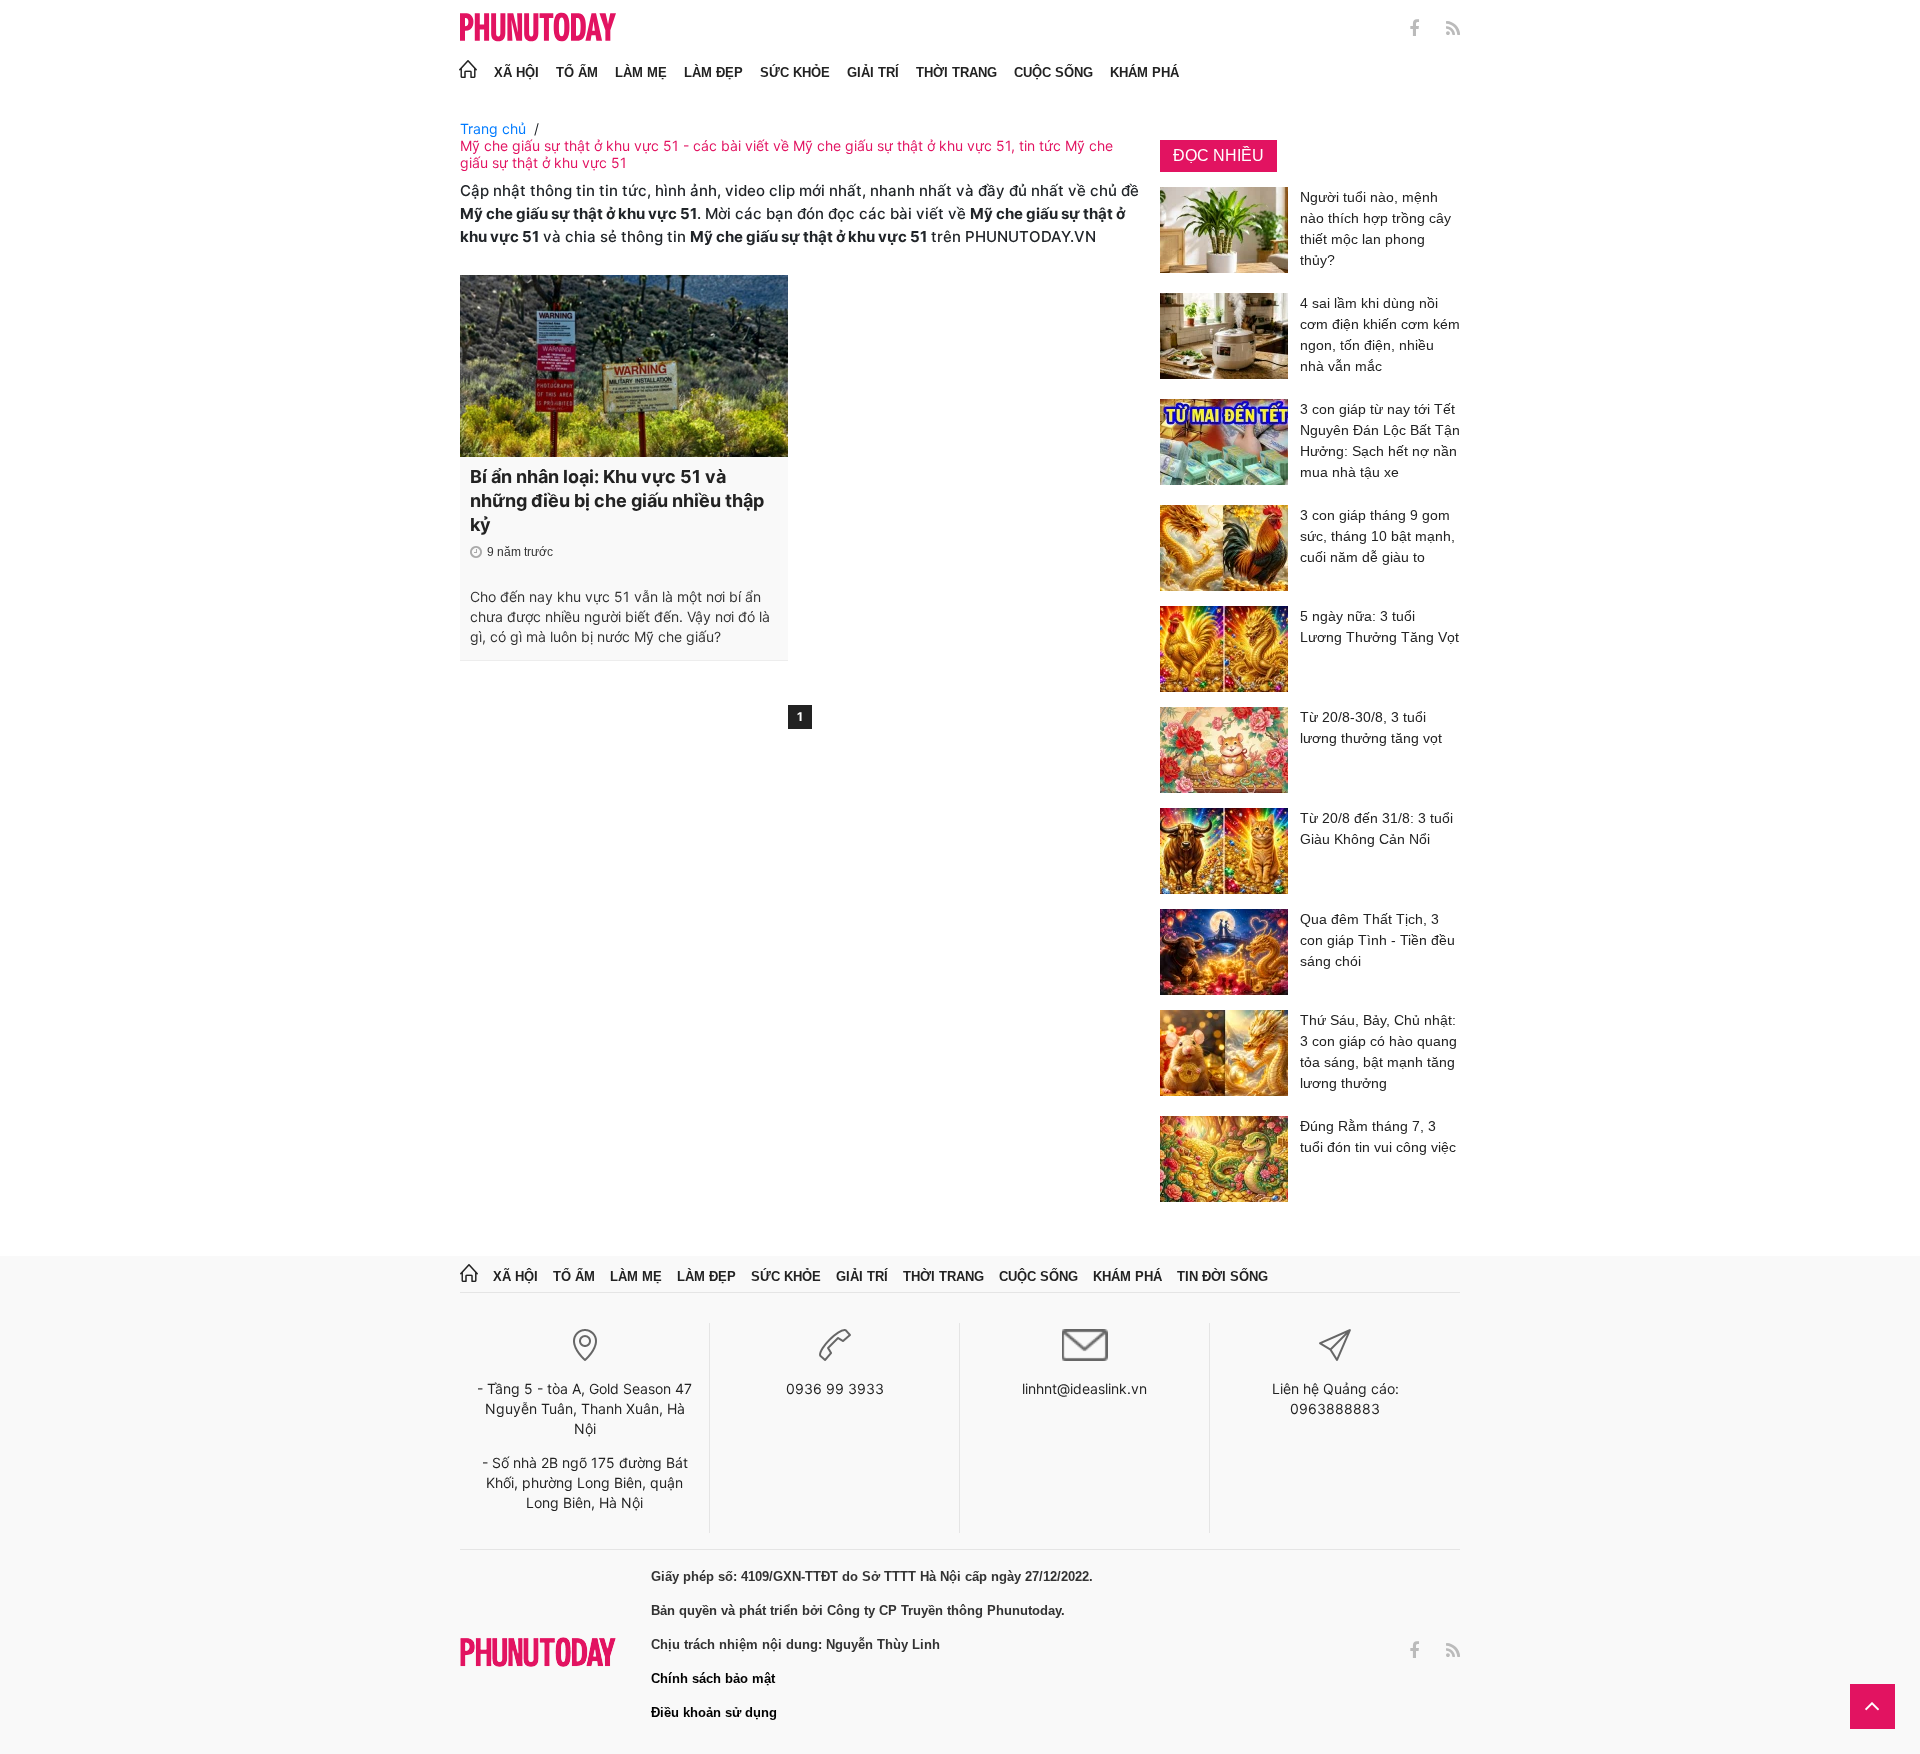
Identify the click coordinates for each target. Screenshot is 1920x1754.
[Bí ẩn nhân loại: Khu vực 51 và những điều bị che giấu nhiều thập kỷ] (624, 366)
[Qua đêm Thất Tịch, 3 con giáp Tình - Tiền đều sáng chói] (1224, 952)
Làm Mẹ (641, 72)
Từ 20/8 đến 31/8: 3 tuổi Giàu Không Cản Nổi (1376, 828)
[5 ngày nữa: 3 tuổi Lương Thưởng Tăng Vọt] (1224, 649)
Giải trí (873, 72)
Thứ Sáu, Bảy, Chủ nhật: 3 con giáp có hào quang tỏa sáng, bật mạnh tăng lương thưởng (1378, 1051)
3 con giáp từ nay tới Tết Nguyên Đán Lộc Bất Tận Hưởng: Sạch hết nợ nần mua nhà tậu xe (1380, 440)
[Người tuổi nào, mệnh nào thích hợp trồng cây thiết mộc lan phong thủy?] (1224, 232)
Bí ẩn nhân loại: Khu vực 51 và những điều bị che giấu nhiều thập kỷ (617, 500)
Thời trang (956, 72)
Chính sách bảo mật (713, 1678)
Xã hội (516, 72)
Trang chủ (493, 128)
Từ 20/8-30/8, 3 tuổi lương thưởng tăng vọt (1371, 727)
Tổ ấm (577, 72)
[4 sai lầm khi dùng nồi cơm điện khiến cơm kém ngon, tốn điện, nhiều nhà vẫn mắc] (1224, 338)
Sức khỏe (795, 72)
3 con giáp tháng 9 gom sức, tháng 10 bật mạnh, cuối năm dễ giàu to (1377, 536)
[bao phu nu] (538, 28)
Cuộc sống (1053, 72)
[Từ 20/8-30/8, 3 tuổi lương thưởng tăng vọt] (1224, 750)
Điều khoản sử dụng (714, 1712)
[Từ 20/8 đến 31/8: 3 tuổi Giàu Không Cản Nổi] (1224, 851)
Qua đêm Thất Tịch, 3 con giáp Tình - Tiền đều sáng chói (1377, 940)
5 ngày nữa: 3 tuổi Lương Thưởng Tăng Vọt (1379, 626)
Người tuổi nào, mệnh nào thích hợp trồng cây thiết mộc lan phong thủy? (1375, 228)
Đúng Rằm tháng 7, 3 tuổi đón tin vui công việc (1378, 1136)
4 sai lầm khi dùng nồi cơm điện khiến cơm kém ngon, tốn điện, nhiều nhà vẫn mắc (1380, 334)
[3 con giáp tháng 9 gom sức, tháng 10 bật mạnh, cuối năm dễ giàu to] (1224, 548)
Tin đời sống (1222, 1276)
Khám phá (1144, 72)
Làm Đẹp (713, 72)
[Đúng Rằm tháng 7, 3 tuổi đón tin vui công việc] (1224, 1159)
